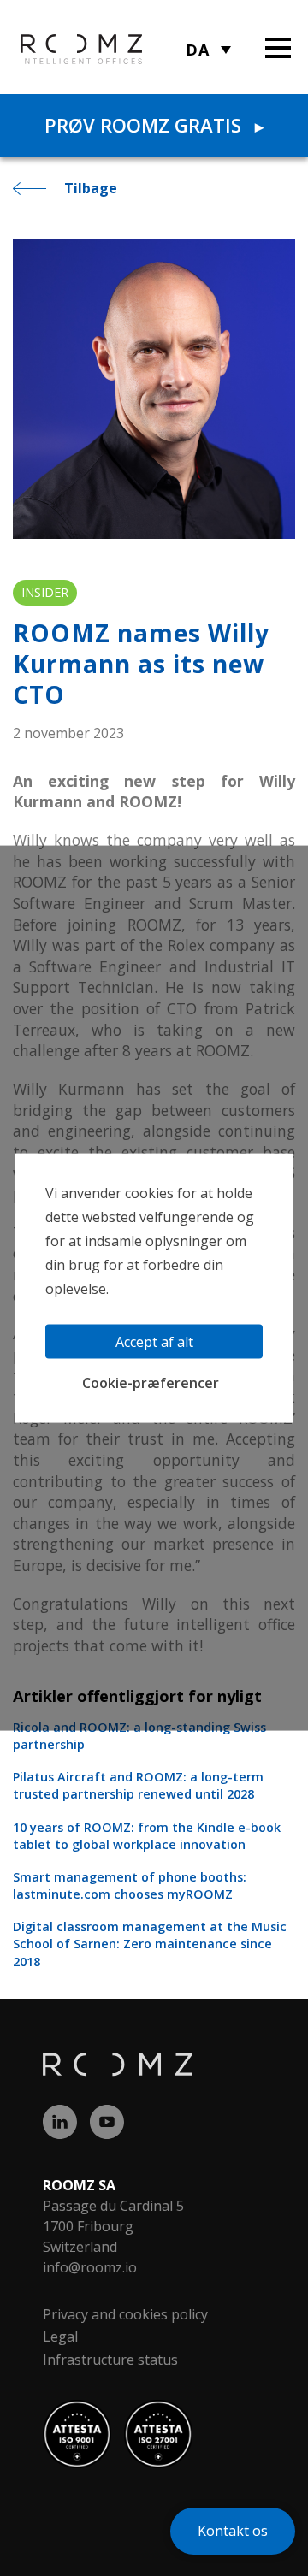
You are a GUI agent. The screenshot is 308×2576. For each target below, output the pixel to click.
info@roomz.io (90, 2267)
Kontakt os (233, 2531)
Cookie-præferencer (151, 1383)
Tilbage (91, 188)
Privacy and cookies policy (125, 2314)
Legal (60, 2337)
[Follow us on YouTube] (113, 2118)
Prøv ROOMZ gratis (154, 125)
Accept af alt (154, 1342)
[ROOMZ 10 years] (59, 48)
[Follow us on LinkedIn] (66, 2118)
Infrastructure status (110, 2360)
